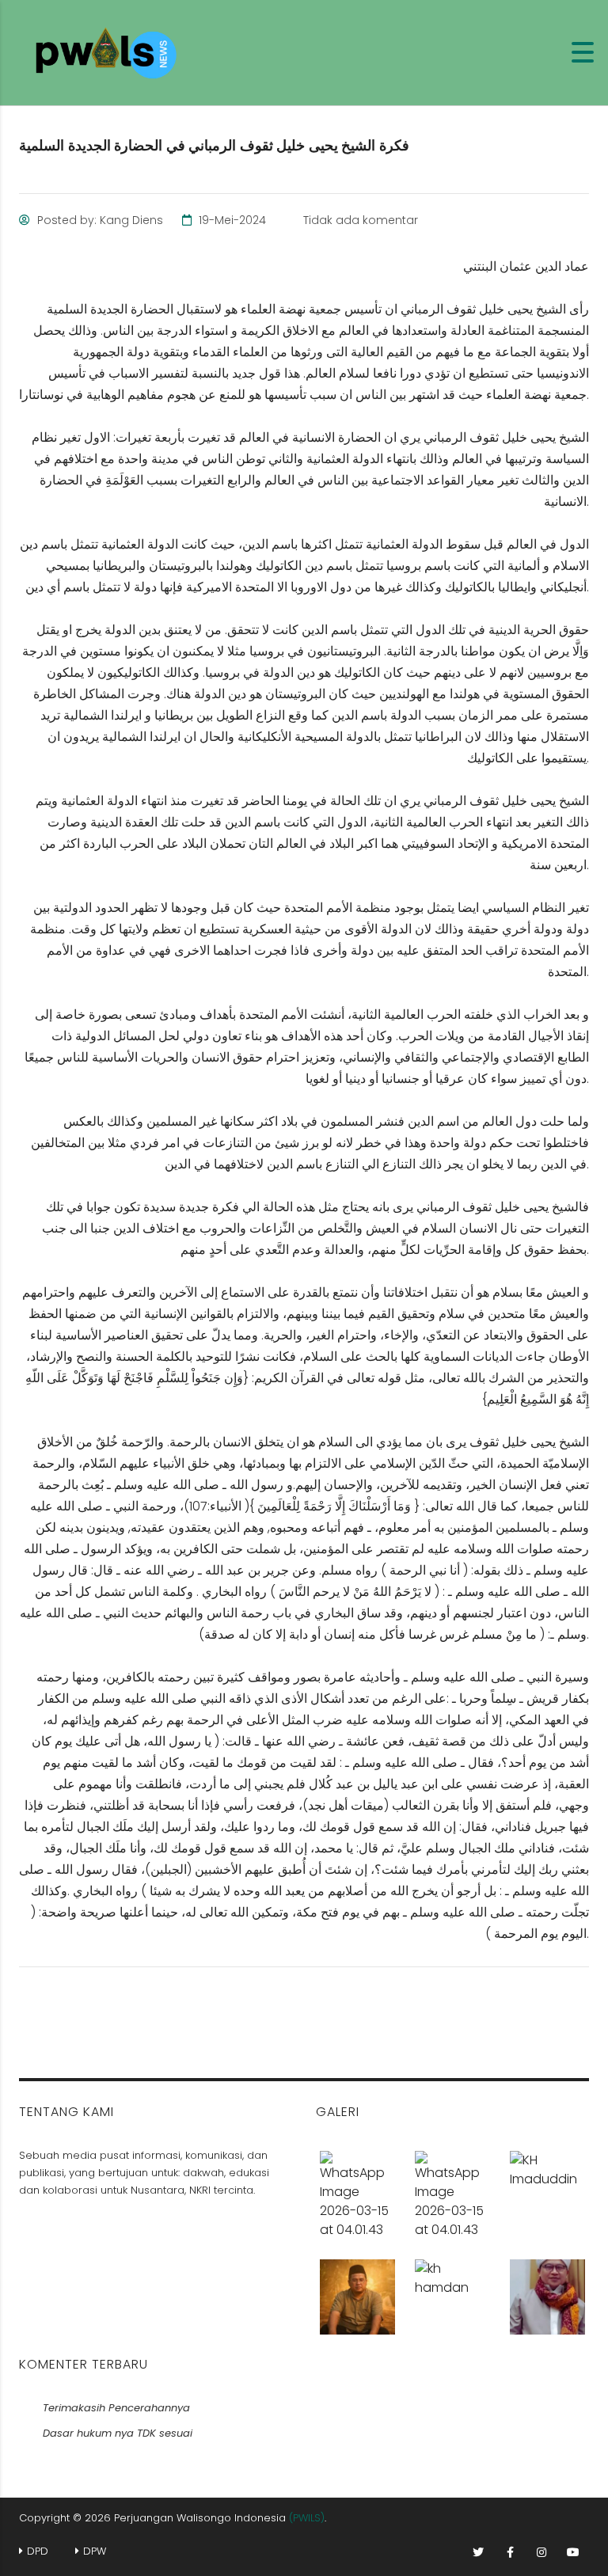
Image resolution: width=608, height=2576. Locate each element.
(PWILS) (307, 2518)
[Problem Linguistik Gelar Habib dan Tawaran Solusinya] (452, 2189)
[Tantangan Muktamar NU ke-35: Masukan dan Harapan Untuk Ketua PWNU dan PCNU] (547, 2189)
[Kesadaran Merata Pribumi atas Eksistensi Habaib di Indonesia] (452, 2291)
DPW (95, 2551)
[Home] (111, 52)
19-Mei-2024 (231, 220)
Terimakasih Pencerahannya (116, 2408)
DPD (38, 2551)
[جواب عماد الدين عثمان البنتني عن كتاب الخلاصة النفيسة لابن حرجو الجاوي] (547, 2291)
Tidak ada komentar (359, 220)
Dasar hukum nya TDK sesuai (118, 2433)
